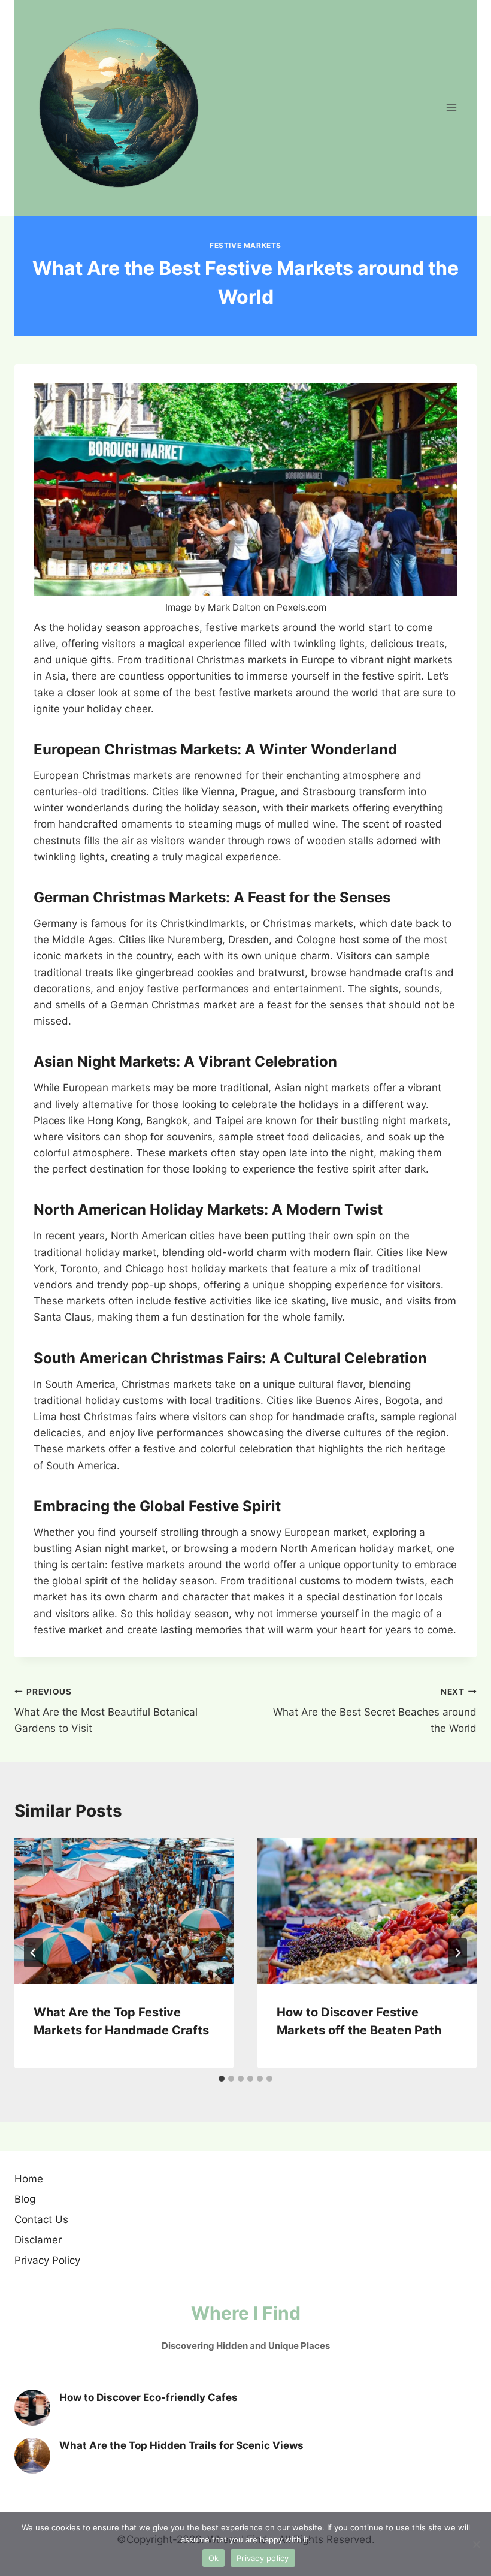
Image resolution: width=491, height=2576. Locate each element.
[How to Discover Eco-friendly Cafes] (32, 2408)
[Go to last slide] (34, 1953)
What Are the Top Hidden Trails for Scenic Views (181, 2445)
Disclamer (38, 2240)
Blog (25, 2199)
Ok (214, 2558)
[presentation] (124, 1911)
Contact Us (41, 2219)
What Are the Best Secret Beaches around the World (375, 1711)
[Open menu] (451, 108)
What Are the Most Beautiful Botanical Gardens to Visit (106, 1711)
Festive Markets (245, 245)
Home (29, 2179)
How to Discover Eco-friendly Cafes (148, 2397)
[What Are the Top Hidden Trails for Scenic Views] (32, 2456)
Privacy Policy (47, 2260)
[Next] (457, 1953)
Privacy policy (263, 2558)
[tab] (222, 2079)
